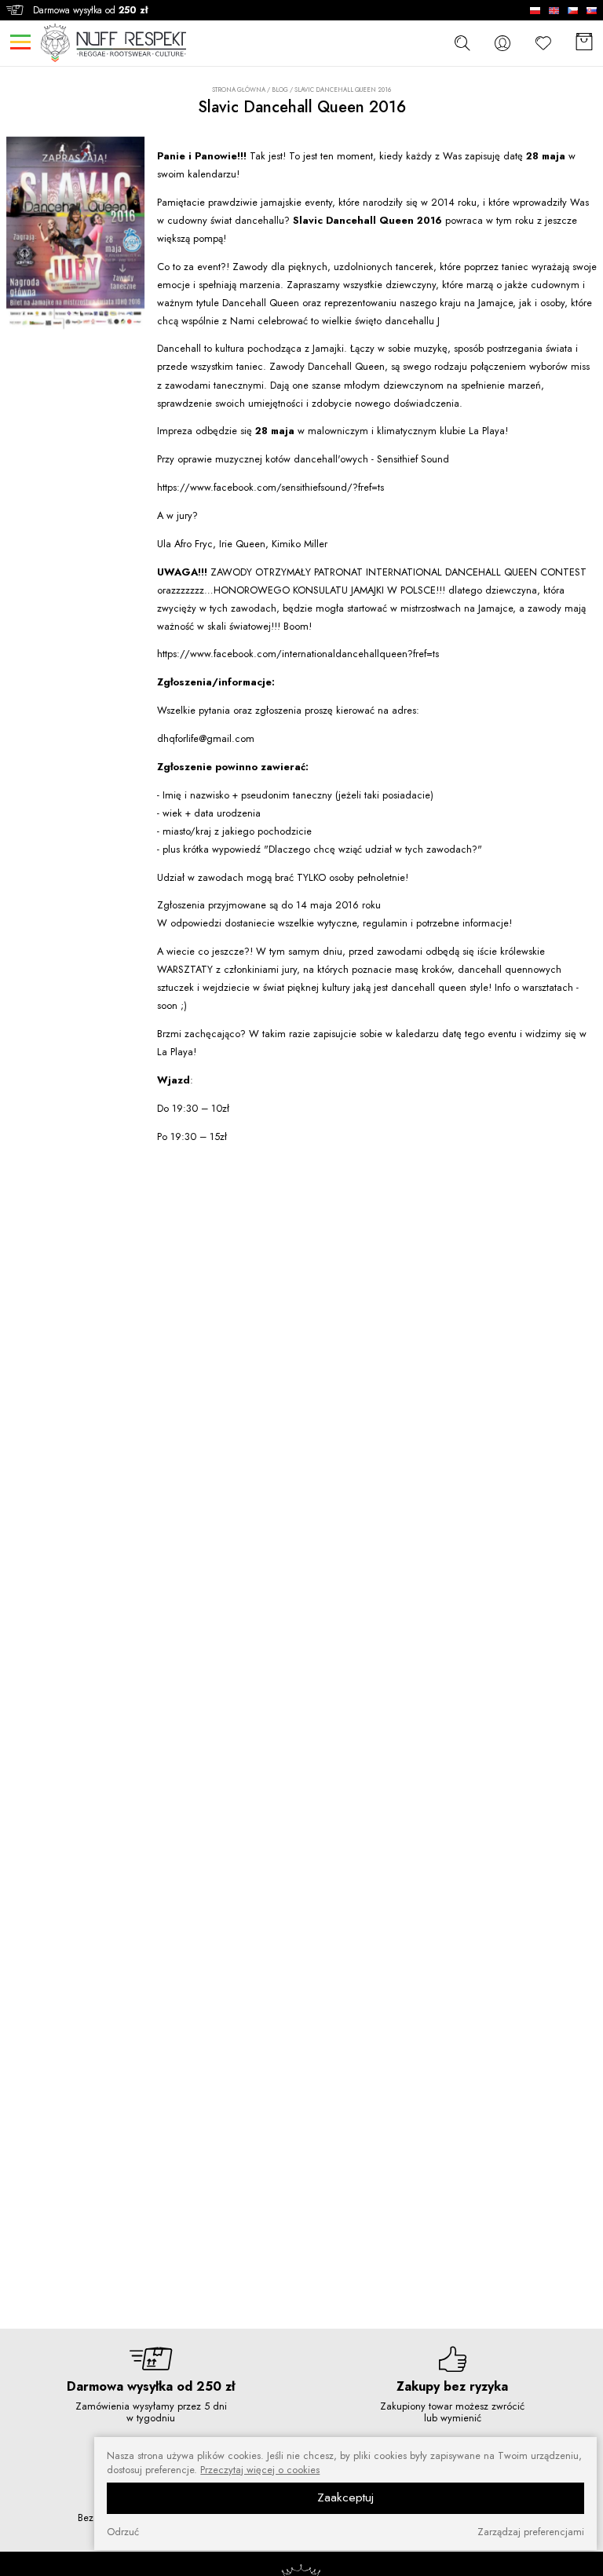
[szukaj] (462, 42)
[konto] (502, 43)
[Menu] (20, 42)
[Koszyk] (584, 43)
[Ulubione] (543, 43)
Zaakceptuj (345, 2497)
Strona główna (239, 90)
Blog (280, 90)
